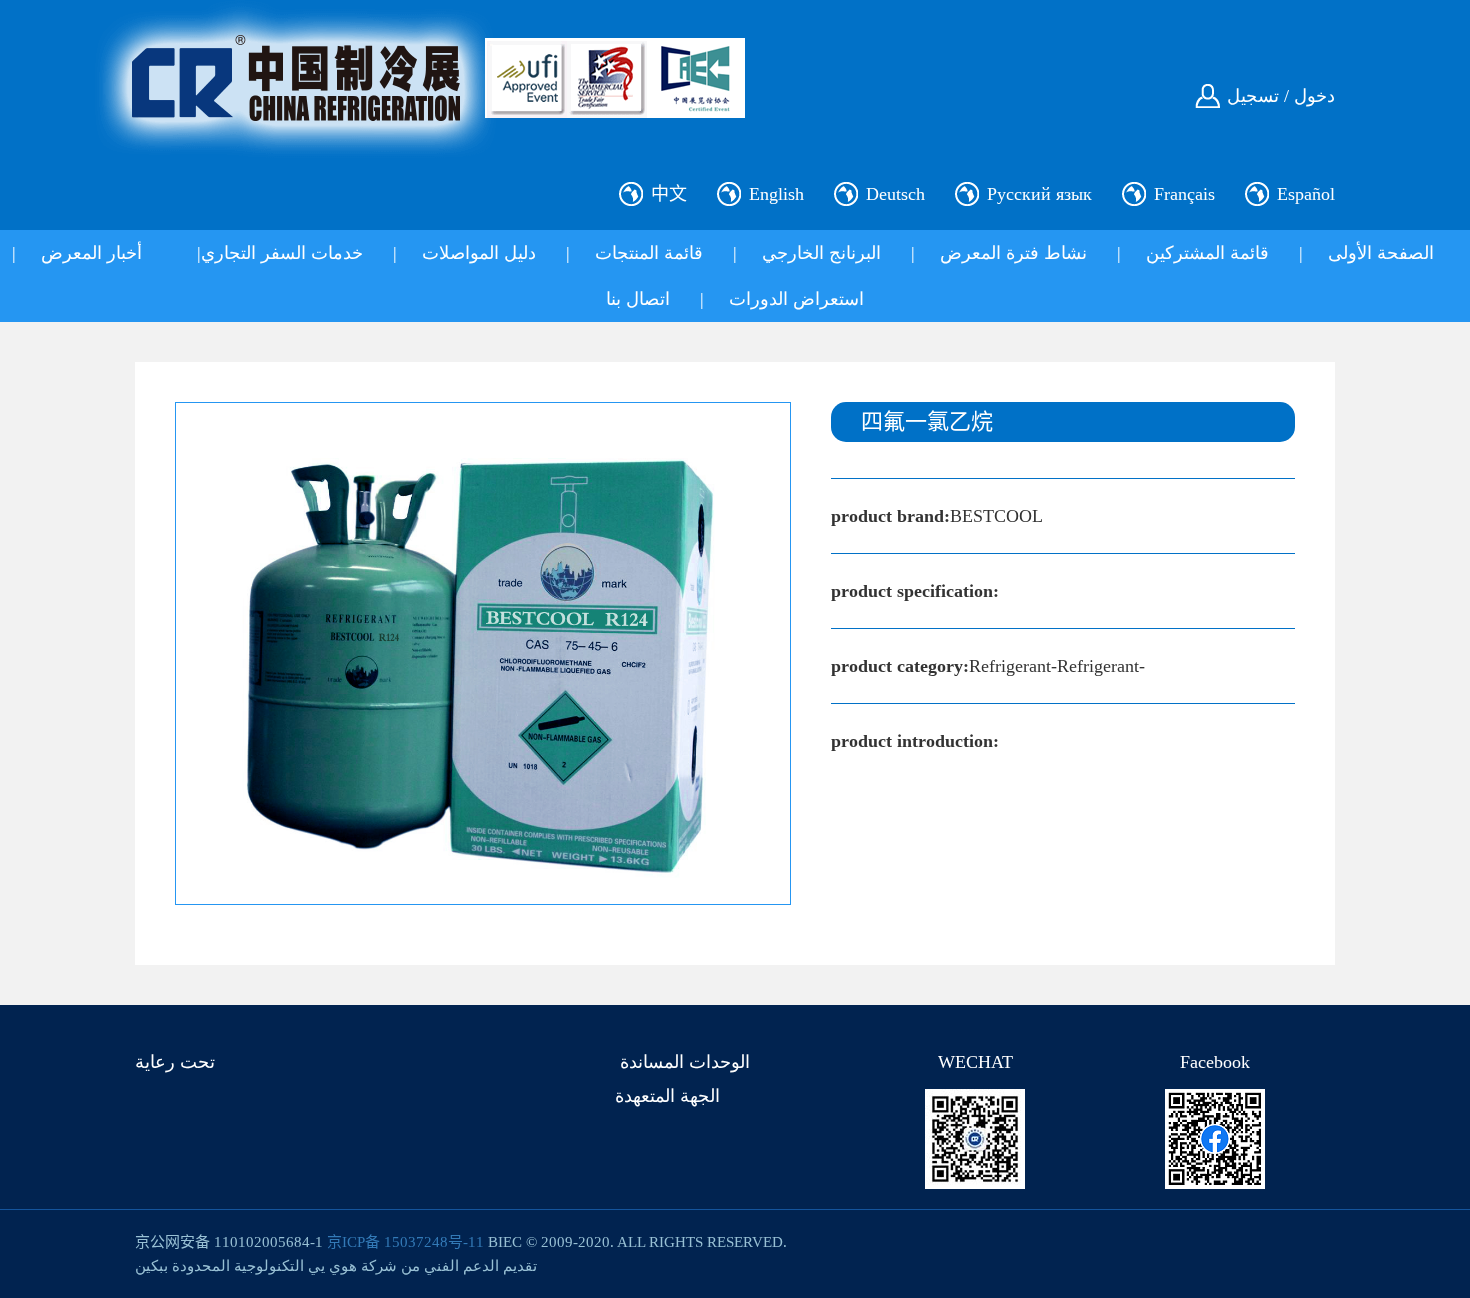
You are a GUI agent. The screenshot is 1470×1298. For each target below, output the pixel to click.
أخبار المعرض (91, 253)
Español (1306, 194)
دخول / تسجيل (1281, 96)
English (776, 194)
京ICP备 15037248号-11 (405, 1242)
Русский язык (1039, 194)
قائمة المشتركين (1207, 253)
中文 (669, 194)
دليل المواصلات (479, 253)
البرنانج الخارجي (821, 253)
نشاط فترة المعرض (1013, 253)
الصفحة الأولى (1381, 253)
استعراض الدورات (796, 299)
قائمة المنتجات (649, 253)
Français (1184, 194)
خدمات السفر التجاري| (280, 253)
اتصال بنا (638, 299)
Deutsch (895, 194)
